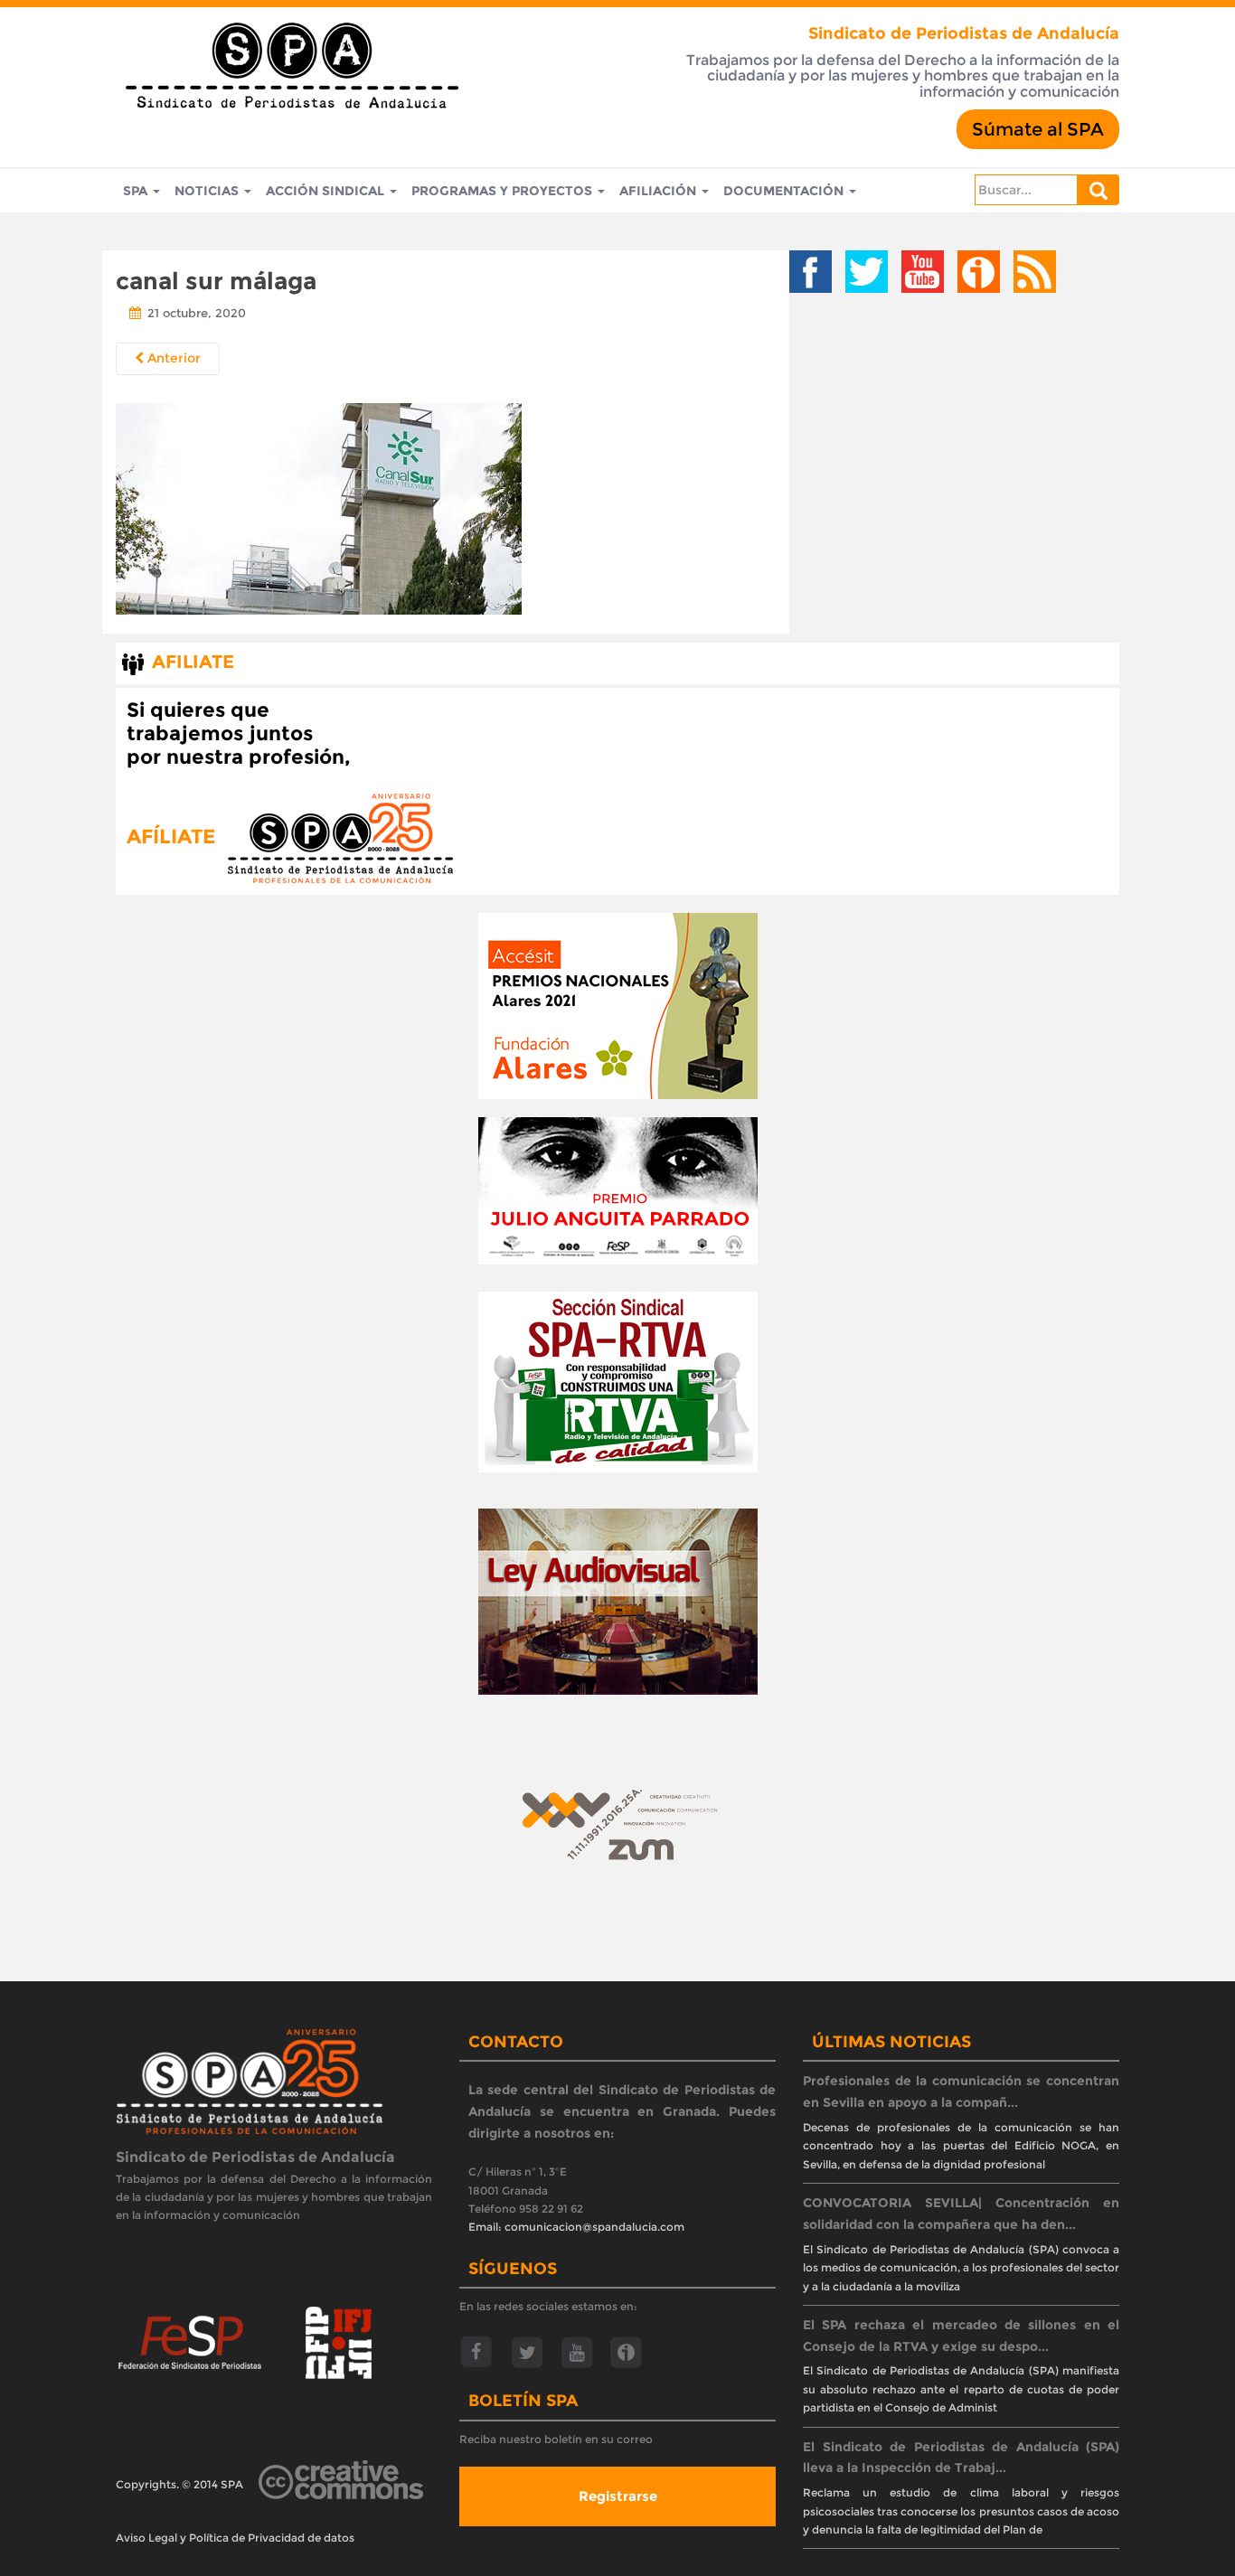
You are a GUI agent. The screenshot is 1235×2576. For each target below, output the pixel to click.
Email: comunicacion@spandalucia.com (576, 2227)
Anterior (172, 358)
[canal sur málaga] (319, 506)
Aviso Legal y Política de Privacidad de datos (235, 2538)
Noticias (208, 191)
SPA (137, 191)
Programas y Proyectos (504, 191)
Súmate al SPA (1038, 129)
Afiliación (660, 191)
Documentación (785, 191)
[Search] (1098, 190)
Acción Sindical (327, 191)
